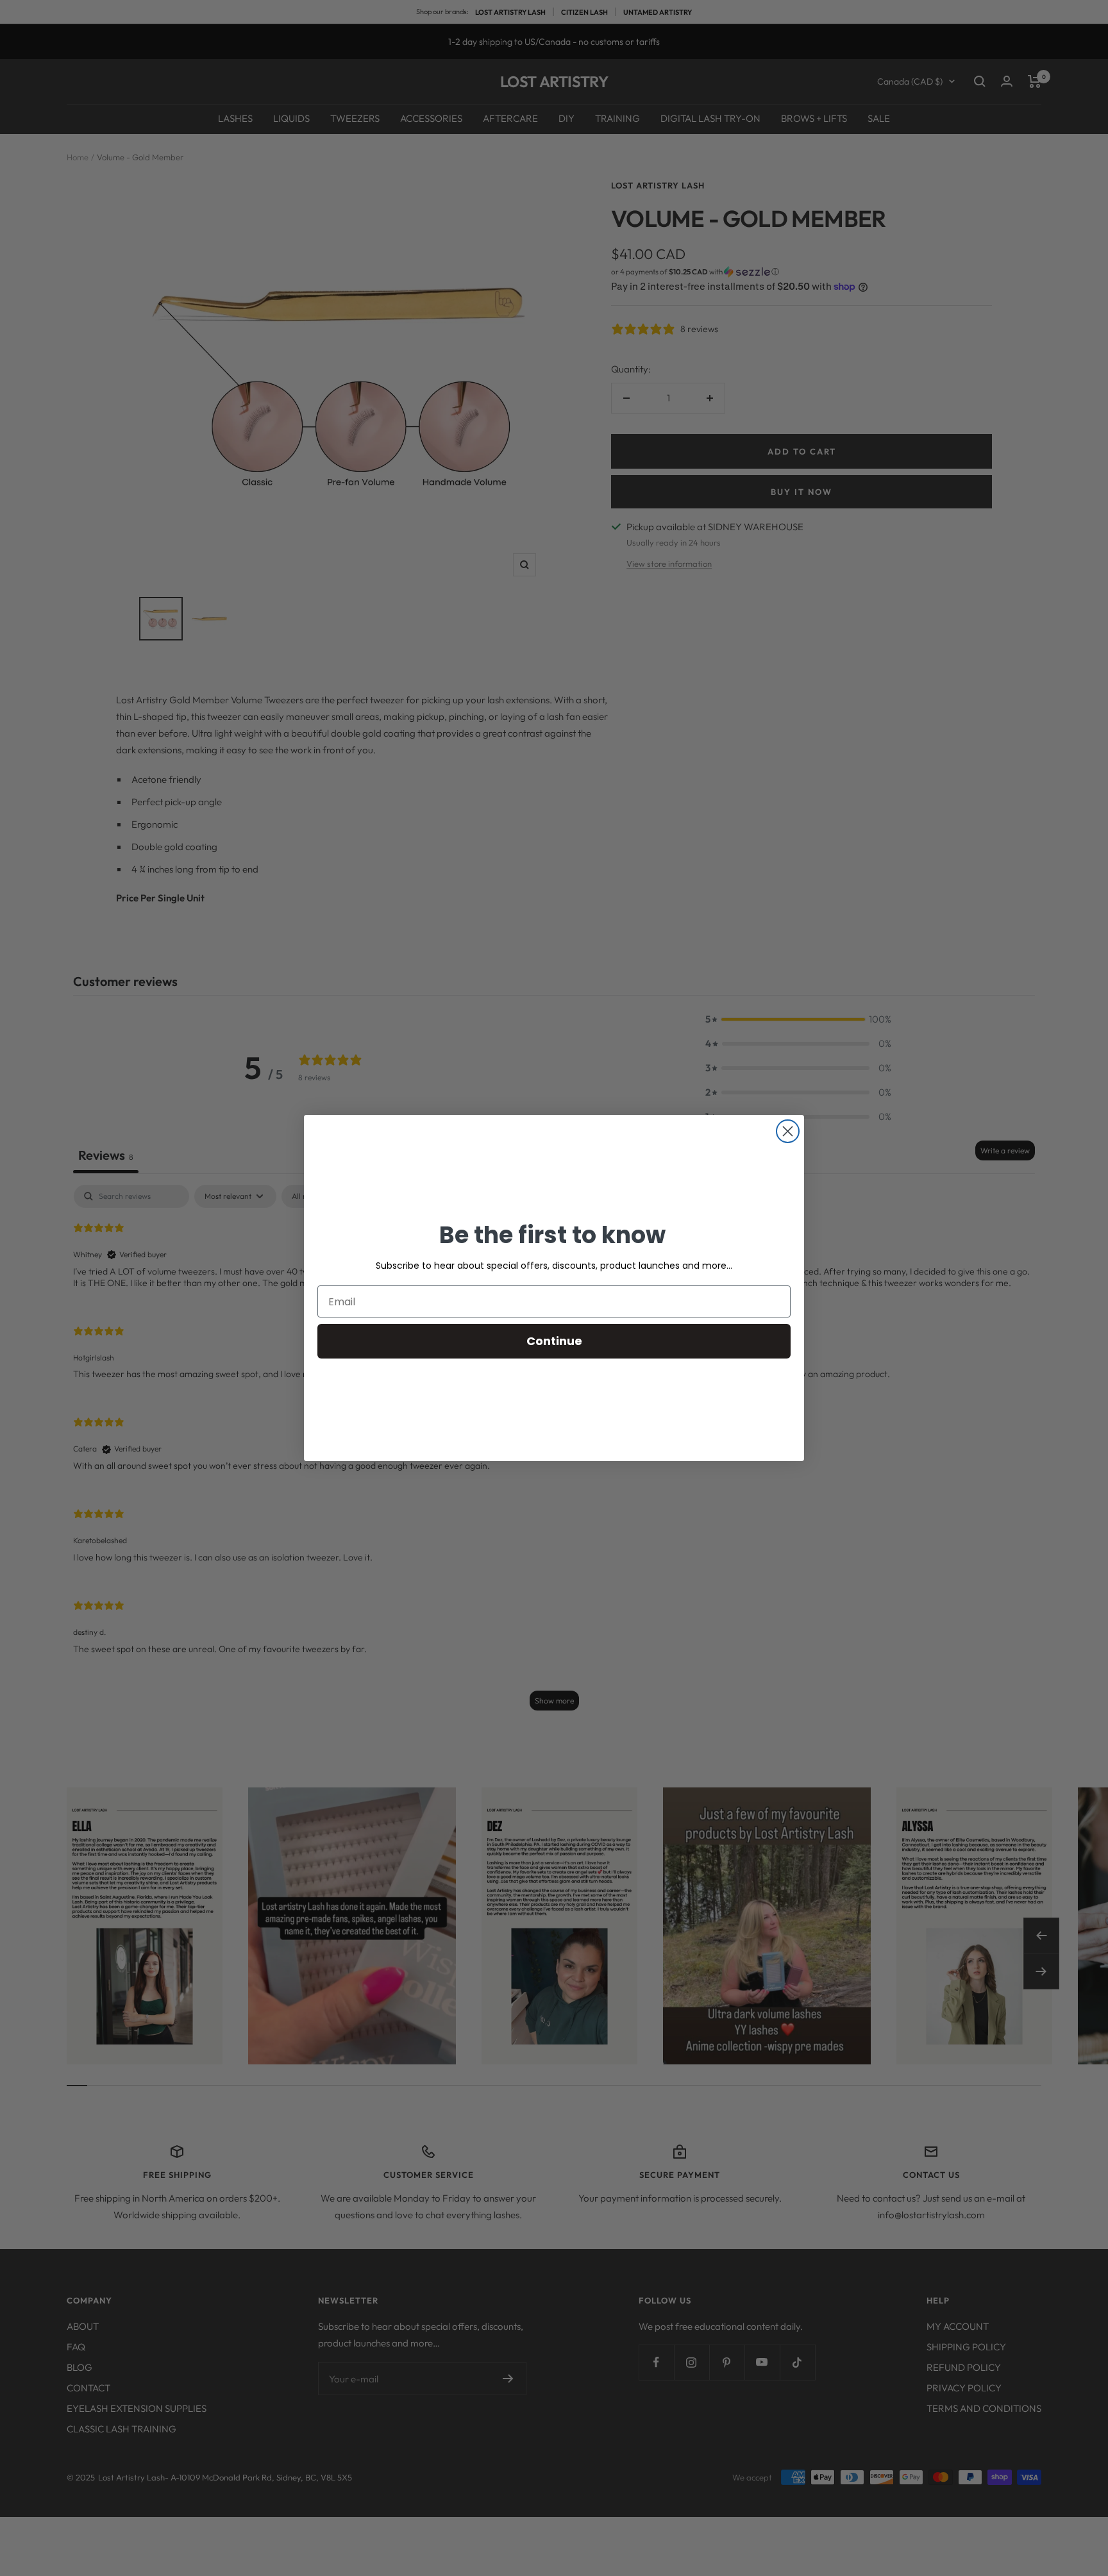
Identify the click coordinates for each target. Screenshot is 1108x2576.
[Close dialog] (788, 1131)
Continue (554, 1341)
